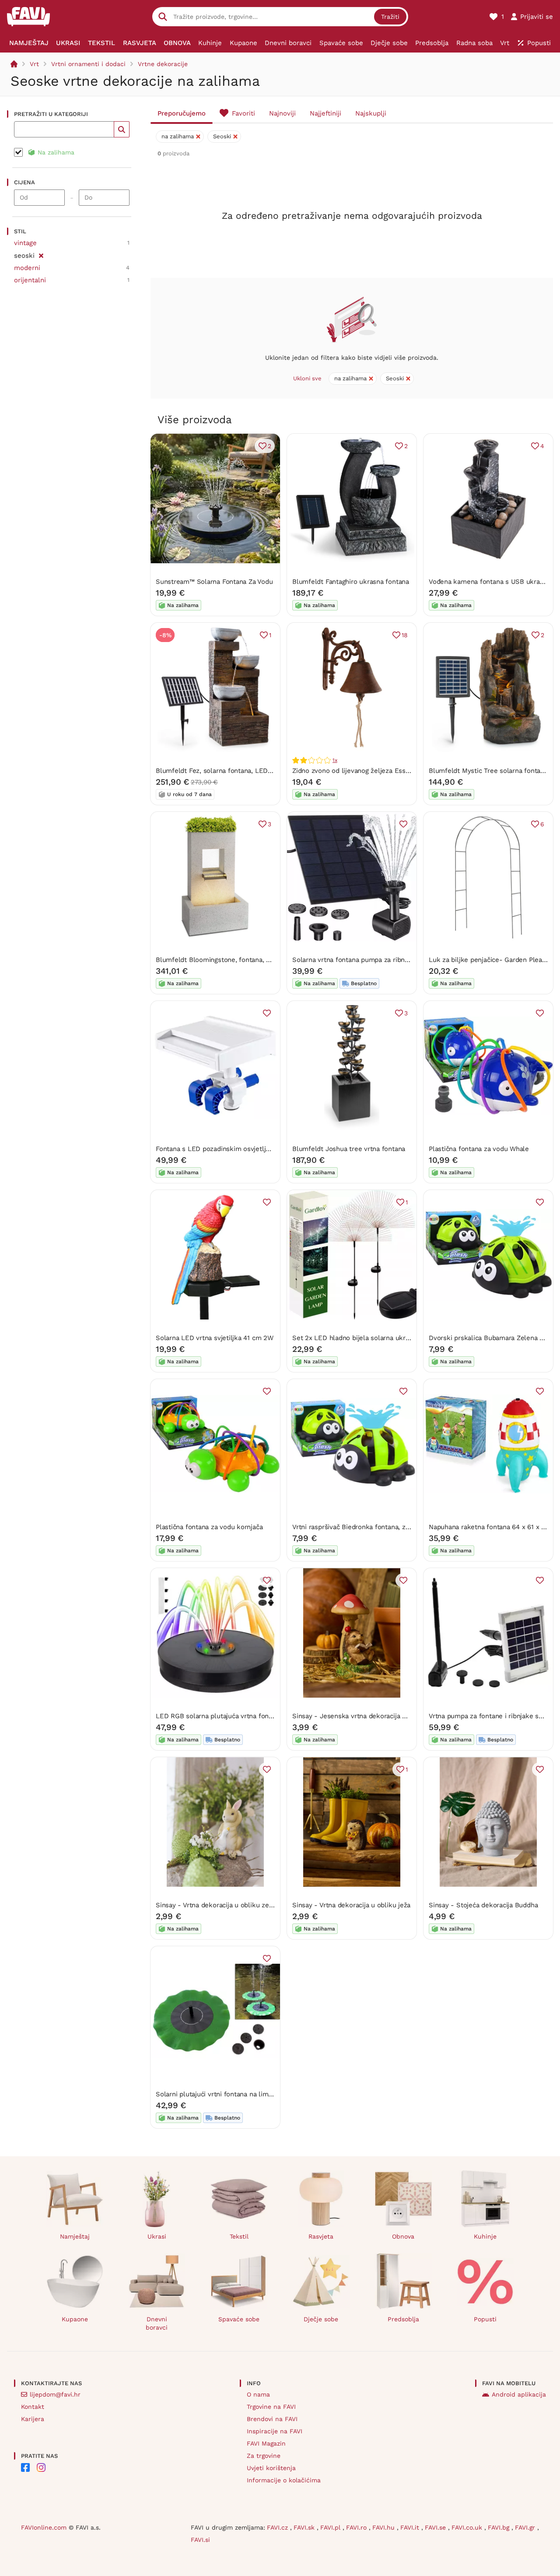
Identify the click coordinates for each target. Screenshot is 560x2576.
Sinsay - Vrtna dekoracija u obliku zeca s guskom (232, 1905)
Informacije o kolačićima (284, 2480)
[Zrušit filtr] (41, 254)
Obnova (403, 2236)
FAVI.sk (305, 2527)
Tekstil (239, 2236)
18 (405, 635)
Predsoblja (403, 2319)
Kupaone (75, 2319)
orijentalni (30, 280)
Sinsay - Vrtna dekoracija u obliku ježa (351, 1905)
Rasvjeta (321, 2236)
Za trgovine (264, 2456)
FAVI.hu (385, 2527)
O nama (258, 2394)
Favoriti (243, 113)
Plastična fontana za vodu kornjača (209, 1527)
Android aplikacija (519, 2394)
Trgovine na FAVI (271, 2407)
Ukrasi (157, 2236)
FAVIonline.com (44, 2527)
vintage (25, 243)
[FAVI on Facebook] (25, 2467)
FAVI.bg (500, 2527)
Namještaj (75, 2236)
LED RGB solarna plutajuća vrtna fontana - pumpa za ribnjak (249, 1716)
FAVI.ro (357, 2527)
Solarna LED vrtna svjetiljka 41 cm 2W (215, 1338)
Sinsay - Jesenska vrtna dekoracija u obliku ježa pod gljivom (386, 1716)
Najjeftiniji (325, 113)
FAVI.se (436, 2527)
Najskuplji (371, 113)
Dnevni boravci (157, 2323)
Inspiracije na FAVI (275, 2431)
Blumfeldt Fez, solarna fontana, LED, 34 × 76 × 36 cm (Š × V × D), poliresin (271, 771)
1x (335, 760)
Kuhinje (485, 2236)
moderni (27, 268)
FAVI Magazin (266, 2443)
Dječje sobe (321, 2319)
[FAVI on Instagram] (41, 2467)
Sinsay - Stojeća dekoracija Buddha (483, 1905)
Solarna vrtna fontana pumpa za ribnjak (353, 960)
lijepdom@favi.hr (55, 2394)
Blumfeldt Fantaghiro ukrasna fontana (351, 582)
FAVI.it (411, 2527)
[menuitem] (29, 43)
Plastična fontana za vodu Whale (479, 1149)
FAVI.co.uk (468, 2527)
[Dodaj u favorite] (403, 824)
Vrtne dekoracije (163, 64)
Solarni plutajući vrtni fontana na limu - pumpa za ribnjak (244, 2094)
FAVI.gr (526, 2527)
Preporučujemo (182, 113)
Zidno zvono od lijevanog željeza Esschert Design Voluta (379, 771)
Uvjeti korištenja (271, 2468)
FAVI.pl (331, 2527)
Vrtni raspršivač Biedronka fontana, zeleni (357, 1527)
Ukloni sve (307, 378)
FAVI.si (200, 2540)
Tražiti (390, 17)
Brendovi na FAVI (272, 2419)
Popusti (485, 2319)
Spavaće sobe (239, 2319)
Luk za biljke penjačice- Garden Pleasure (492, 960)
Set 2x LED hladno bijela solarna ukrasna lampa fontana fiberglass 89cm (405, 1338)
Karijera (33, 2419)
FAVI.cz (278, 2527)
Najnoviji (282, 113)
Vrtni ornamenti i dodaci (88, 64)
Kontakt (33, 2407)
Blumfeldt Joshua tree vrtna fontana (349, 1149)
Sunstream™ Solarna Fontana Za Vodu (214, 582)
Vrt (34, 64)
